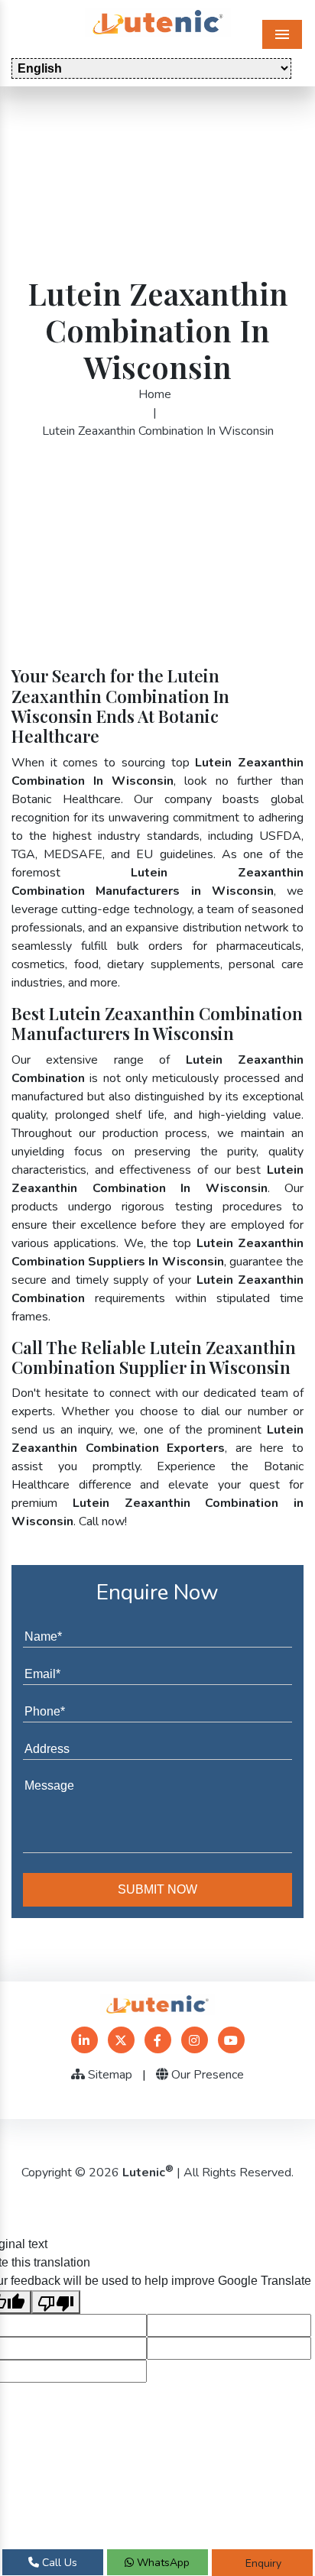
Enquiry (262, 2563)
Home (155, 394)
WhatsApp (162, 2563)
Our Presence (206, 2075)
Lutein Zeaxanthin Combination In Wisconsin (158, 431)
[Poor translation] (56, 2302)
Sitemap (109, 2075)
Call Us (58, 2563)
